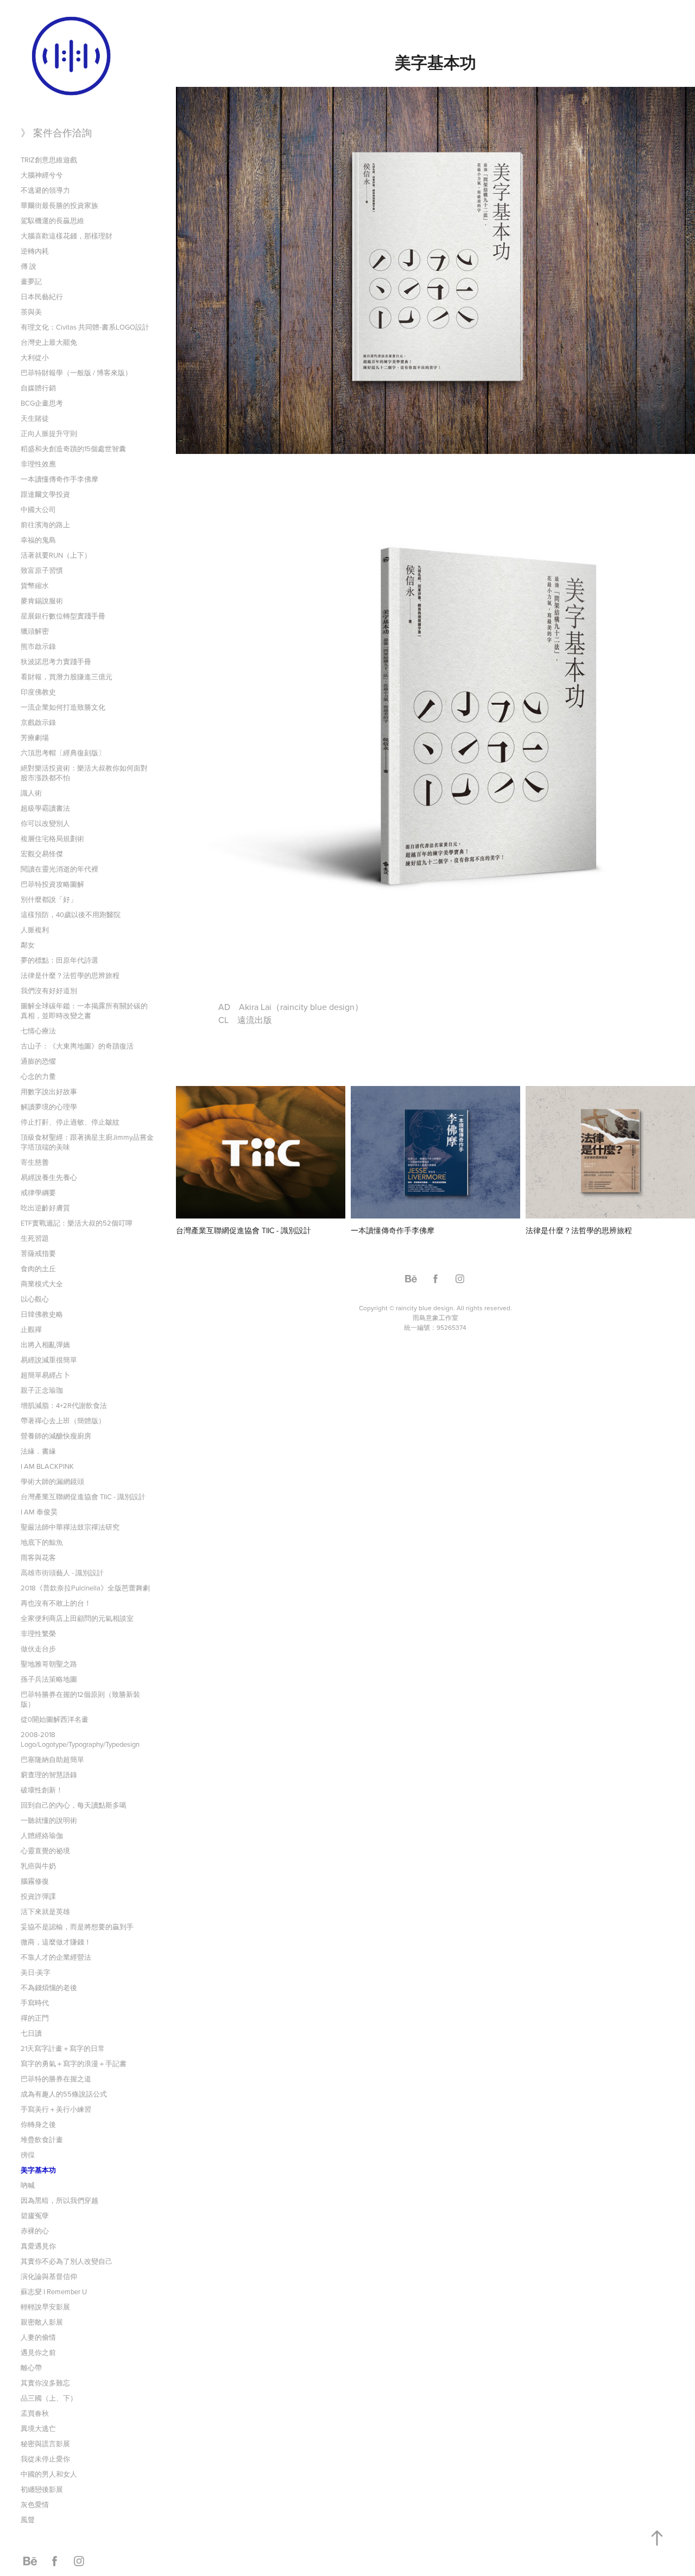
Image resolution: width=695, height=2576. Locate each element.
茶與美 (31, 312)
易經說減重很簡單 (49, 1360)
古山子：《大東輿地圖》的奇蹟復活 (77, 1046)
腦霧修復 (35, 1881)
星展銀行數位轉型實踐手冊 (63, 616)
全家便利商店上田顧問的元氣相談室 (77, 1618)
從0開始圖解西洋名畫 (55, 1719)
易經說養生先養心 (49, 1177)
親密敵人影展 (42, 2322)
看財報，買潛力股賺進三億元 (67, 677)
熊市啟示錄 (38, 646)
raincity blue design (425, 1308)
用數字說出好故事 (49, 1091)
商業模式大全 (42, 1284)
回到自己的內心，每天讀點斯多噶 (74, 1805)
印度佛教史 (38, 692)
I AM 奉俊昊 (39, 1512)
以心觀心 (35, 1299)
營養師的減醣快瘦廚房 (56, 1436)
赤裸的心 (35, 2231)
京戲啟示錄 (38, 722)
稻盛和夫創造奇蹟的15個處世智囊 (73, 449)
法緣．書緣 (38, 1451)
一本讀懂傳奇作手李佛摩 (59, 479)
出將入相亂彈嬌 (45, 1344)
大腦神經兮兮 (42, 175)
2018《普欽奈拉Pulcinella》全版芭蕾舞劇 (85, 1588)
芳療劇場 (35, 737)
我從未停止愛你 (45, 2459)
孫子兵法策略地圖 (49, 1679)
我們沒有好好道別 (49, 990)
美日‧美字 (36, 1972)
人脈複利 (35, 930)
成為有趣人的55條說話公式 (64, 2094)
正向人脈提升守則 (49, 433)
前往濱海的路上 (45, 525)
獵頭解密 (35, 631)
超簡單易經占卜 (45, 1375)
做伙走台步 (38, 1649)
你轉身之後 (38, 2124)
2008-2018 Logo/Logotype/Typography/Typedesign (80, 1739)
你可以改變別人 (45, 823)
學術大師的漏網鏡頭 (52, 1481)
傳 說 (29, 266)
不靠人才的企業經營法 (56, 1957)
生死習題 (35, 1238)
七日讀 (31, 2033)
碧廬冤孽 (35, 2215)
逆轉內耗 (35, 251)
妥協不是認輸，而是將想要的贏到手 (77, 1927)
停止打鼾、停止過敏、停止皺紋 (70, 1122)
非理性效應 (38, 464)
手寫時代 (35, 2003)
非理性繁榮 (38, 1633)
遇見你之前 (38, 2352)
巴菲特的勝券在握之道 (56, 2079)
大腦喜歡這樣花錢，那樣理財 (67, 236)
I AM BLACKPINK (47, 1466)
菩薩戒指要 (38, 1253)
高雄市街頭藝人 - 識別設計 (62, 1573)
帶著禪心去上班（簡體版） (63, 1420)
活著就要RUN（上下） (56, 555)
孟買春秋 (35, 2413)
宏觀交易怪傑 (42, 854)
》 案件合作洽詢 (56, 133)
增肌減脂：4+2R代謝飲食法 (64, 1405)
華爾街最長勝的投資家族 (59, 205)
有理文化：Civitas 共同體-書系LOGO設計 (85, 327)
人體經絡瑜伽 (42, 1835)
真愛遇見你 (38, 2246)
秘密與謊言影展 (45, 2444)
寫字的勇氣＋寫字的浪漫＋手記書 (74, 2063)
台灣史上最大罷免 (49, 342)
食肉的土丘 (38, 1268)
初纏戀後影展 (42, 2489)
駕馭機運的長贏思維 (52, 220)
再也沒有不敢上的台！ (56, 1603)
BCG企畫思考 (42, 403)
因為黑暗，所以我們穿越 (59, 2200)
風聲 (28, 2520)
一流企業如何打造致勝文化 (63, 707)
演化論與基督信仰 (49, 2276)
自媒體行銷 (38, 388)
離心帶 (31, 2367)
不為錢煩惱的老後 (49, 1987)
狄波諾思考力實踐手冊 (56, 661)
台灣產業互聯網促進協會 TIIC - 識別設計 (83, 1497)
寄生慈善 (35, 1162)
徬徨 (28, 2155)
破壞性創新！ (42, 1790)
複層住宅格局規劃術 (52, 838)
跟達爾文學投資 (45, 494)
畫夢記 (31, 281)
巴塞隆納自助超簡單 (52, 1759)
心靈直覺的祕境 (45, 1851)
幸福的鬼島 (38, 540)
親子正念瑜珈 (42, 1390)
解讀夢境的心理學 (49, 1107)
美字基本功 (38, 2170)
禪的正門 (35, 2018)
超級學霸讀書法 (45, 808)
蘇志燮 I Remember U (54, 2291)
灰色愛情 (35, 2504)
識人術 (31, 793)
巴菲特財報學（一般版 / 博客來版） (76, 372)
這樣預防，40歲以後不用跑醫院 (71, 914)
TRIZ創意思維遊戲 (49, 160)
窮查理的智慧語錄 (49, 1775)
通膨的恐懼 (38, 1061)
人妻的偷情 (38, 2337)
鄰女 (28, 945)
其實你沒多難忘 (45, 2383)
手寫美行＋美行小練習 (56, 2109)
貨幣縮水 (35, 585)
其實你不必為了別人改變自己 (67, 2261)
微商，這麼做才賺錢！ (56, 1942)
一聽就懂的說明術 (49, 1820)
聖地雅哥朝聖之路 (49, 1664)
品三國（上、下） (49, 2398)
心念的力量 (38, 1076)
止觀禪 (31, 1329)
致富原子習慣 (42, 570)
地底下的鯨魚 (42, 1542)
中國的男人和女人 (49, 2474)
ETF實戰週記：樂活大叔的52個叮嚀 (77, 1223)
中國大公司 (38, 509)
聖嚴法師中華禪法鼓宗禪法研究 (70, 1527)
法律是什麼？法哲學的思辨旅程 (70, 975)
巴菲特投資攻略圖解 (52, 884)
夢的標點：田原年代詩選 (59, 960)
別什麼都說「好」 (49, 899)
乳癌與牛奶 (38, 1866)
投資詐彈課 (38, 1896)
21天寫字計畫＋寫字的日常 (63, 2048)
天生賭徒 (35, 418)
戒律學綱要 (38, 1192)
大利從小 (35, 357)
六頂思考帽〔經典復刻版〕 (63, 753)
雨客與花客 (38, 1557)
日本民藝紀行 (42, 296)
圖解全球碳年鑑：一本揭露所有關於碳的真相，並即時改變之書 (84, 1011)
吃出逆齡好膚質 (45, 1208)
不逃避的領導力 (45, 190)
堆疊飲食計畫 (42, 2139)
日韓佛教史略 (42, 1314)
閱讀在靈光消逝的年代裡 (59, 869)
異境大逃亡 (38, 2428)
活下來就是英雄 (45, 1911)
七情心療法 (38, 1031)
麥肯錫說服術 (42, 601)
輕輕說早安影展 (45, 2307)
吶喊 (28, 2185)
